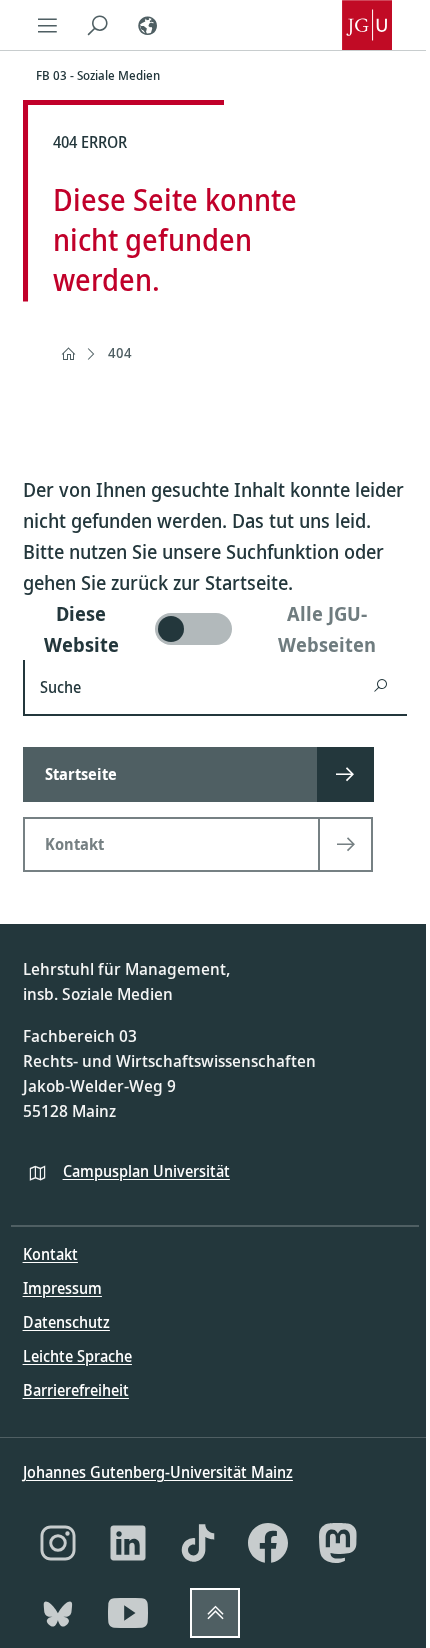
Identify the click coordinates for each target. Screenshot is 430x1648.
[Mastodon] (338, 1543)
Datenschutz (66, 1322)
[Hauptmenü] (48, 25)
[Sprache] (148, 25)
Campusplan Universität (146, 1171)
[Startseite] (68, 354)
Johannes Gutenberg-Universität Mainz (158, 1472)
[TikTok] (198, 1543)
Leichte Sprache (77, 1356)
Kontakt (50, 1254)
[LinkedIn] (128, 1543)
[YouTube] (128, 1613)
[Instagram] (58, 1543)
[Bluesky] (58, 1613)
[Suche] (98, 25)
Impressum (62, 1288)
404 (120, 352)
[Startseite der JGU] (367, 25)
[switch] (215, 629)
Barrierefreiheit (76, 1390)
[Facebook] (268, 1543)
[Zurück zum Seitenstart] (215, 1613)
